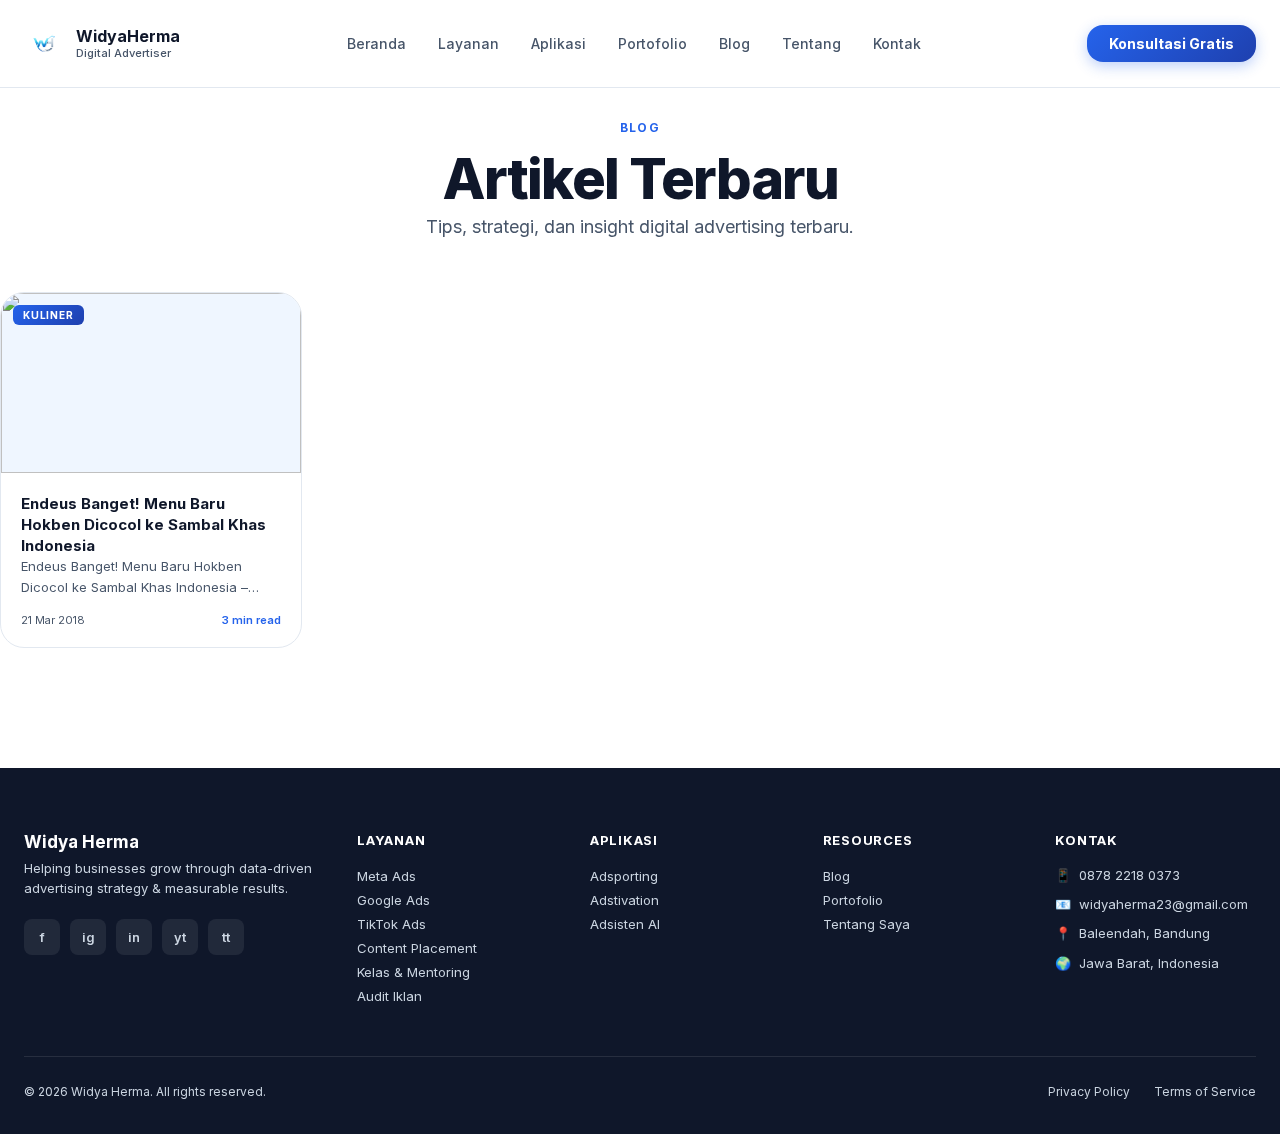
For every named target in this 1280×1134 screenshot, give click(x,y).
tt (226, 937)
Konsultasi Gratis (1171, 43)
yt (180, 937)
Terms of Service (1205, 1091)
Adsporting (624, 876)
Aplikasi (558, 43)
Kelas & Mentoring (413, 972)
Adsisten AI (625, 924)
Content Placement (417, 948)
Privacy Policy (1089, 1091)
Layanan (468, 43)
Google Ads (393, 900)
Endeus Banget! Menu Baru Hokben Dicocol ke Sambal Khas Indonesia (143, 524)
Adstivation (624, 900)
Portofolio (652, 43)
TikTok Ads (391, 924)
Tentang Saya (866, 924)
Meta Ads (386, 876)
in (134, 937)
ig (88, 937)
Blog (734, 43)
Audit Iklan (389, 996)
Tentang (811, 43)
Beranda (376, 43)
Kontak (897, 43)
